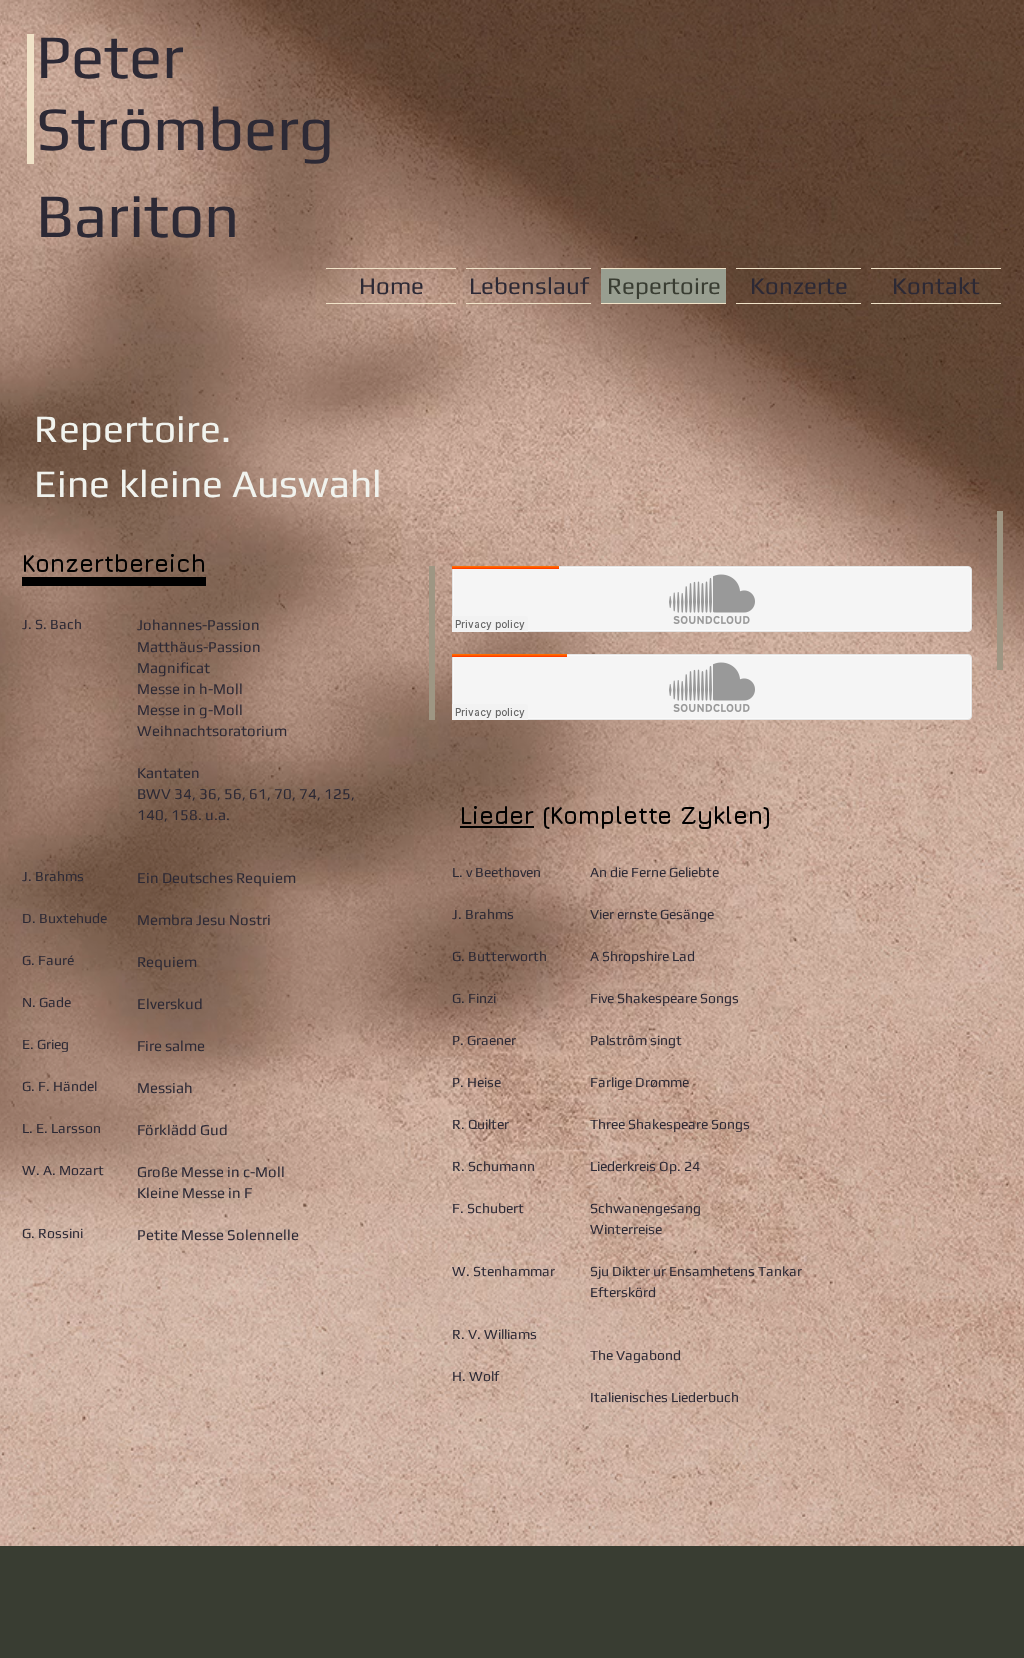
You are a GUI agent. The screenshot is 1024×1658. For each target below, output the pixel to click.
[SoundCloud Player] (712, 599)
